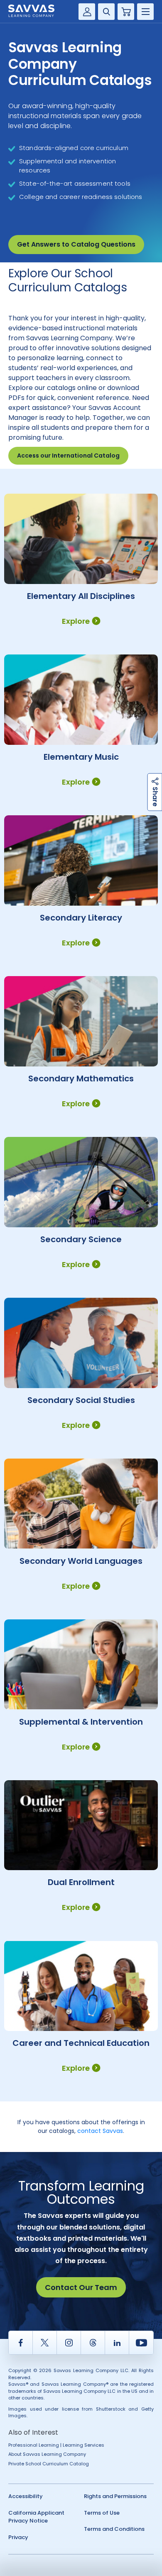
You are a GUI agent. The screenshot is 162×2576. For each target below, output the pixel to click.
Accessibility (26, 2496)
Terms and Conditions (114, 2529)
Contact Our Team (81, 2287)
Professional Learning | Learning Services (56, 2445)
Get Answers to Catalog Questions (76, 244)
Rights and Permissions (115, 2496)
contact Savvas (100, 2131)
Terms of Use (102, 2513)
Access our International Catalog (68, 456)
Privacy (18, 2537)
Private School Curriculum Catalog (49, 2464)
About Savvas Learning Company (47, 2454)
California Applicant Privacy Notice (36, 2517)
